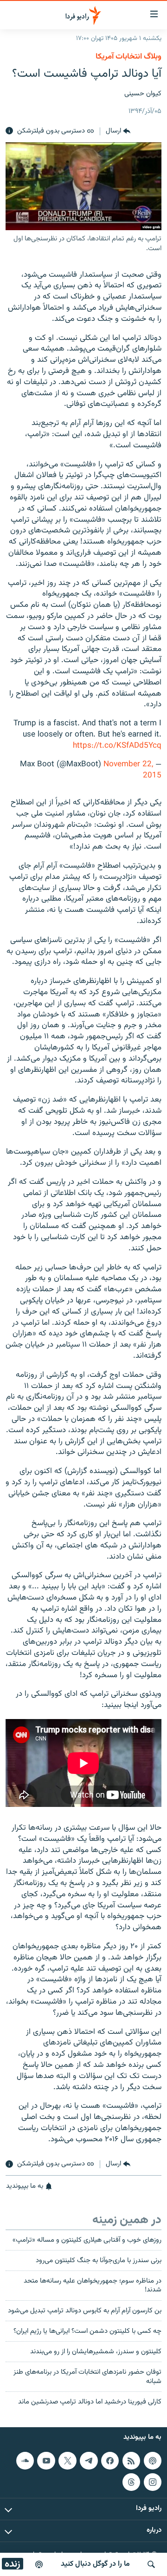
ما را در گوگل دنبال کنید (95, 2564)
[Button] (118, 131)
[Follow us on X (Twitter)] (67, 2461)
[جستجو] (151, 2564)
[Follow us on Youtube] (46, 2461)
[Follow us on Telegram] (89, 2461)
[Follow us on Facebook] (110, 2461)
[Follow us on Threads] (131, 2482)
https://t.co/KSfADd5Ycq (117, 746)
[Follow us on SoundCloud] (25, 2461)
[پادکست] (39, 2564)
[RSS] (131, 2461)
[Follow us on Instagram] (153, 2482)
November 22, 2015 (132, 770)
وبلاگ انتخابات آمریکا (128, 57)
